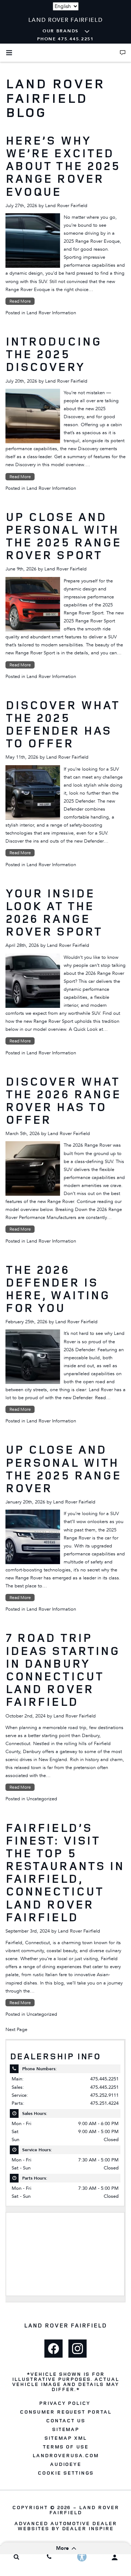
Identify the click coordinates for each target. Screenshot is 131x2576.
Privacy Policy (65, 2403)
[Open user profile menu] (115, 2557)
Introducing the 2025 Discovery (53, 354)
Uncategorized (42, 1799)
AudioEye (66, 2464)
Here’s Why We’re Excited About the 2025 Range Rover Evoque (63, 166)
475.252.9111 (104, 2095)
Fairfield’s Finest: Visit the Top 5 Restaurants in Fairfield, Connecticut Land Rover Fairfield (65, 1872)
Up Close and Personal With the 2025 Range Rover (63, 1469)
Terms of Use (66, 2447)
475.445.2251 (104, 2079)
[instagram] (78, 2349)
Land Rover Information (51, 313)
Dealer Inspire (88, 2528)
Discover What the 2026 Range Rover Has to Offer (63, 1101)
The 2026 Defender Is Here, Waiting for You (58, 1289)
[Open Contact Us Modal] (123, 53)
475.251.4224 (104, 2103)
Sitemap (66, 2429)
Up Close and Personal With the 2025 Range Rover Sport (63, 536)
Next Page (16, 2030)
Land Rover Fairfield (66, 206)
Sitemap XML (65, 2438)
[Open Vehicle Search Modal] (16, 2557)
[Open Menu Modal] (9, 53)
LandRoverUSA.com (65, 2455)
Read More (20, 301)
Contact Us (65, 2420)
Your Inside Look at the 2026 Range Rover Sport (54, 912)
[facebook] (53, 2349)
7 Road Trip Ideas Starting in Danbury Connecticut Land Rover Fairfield (63, 1669)
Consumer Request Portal (65, 2412)
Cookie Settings (65, 2473)
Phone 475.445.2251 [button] (65, 39)
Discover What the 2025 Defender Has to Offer (62, 724)
